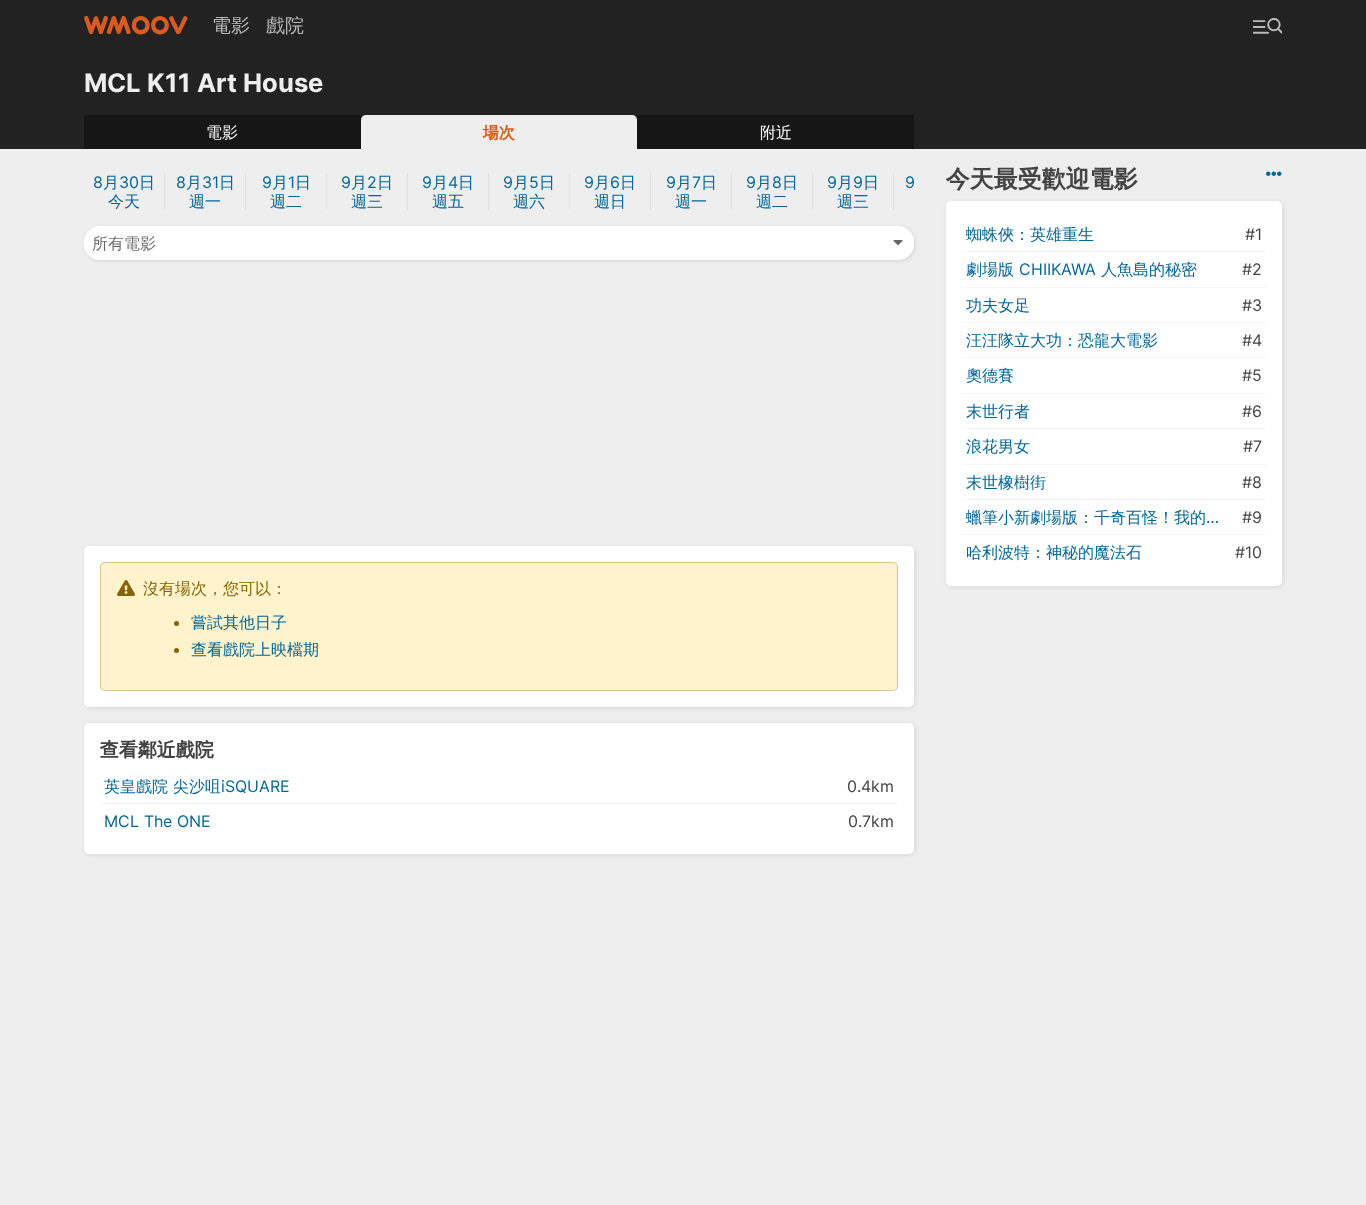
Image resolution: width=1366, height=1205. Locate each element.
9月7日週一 (691, 191)
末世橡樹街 (1006, 482)
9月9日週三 (853, 191)
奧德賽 (990, 375)
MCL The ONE (157, 821)
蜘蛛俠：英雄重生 (1030, 234)
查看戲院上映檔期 (255, 649)
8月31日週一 (205, 191)
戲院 (285, 25)
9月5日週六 (529, 191)
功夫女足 (998, 305)
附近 (776, 132)
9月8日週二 (772, 191)
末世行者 (998, 411)
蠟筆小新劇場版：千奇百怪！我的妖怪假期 (1102, 517)
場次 (499, 132)
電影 (231, 25)
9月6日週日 (610, 191)
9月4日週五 (448, 191)
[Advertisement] (499, 401)
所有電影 (124, 243)
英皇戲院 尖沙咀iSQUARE (197, 786)
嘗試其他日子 (239, 622)
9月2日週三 (367, 191)
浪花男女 (998, 446)
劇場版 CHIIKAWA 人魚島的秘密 (1081, 269)
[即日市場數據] (1274, 174)
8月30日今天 (124, 191)
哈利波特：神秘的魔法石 (1054, 552)
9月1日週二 (286, 191)
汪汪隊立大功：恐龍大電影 (1062, 340)
